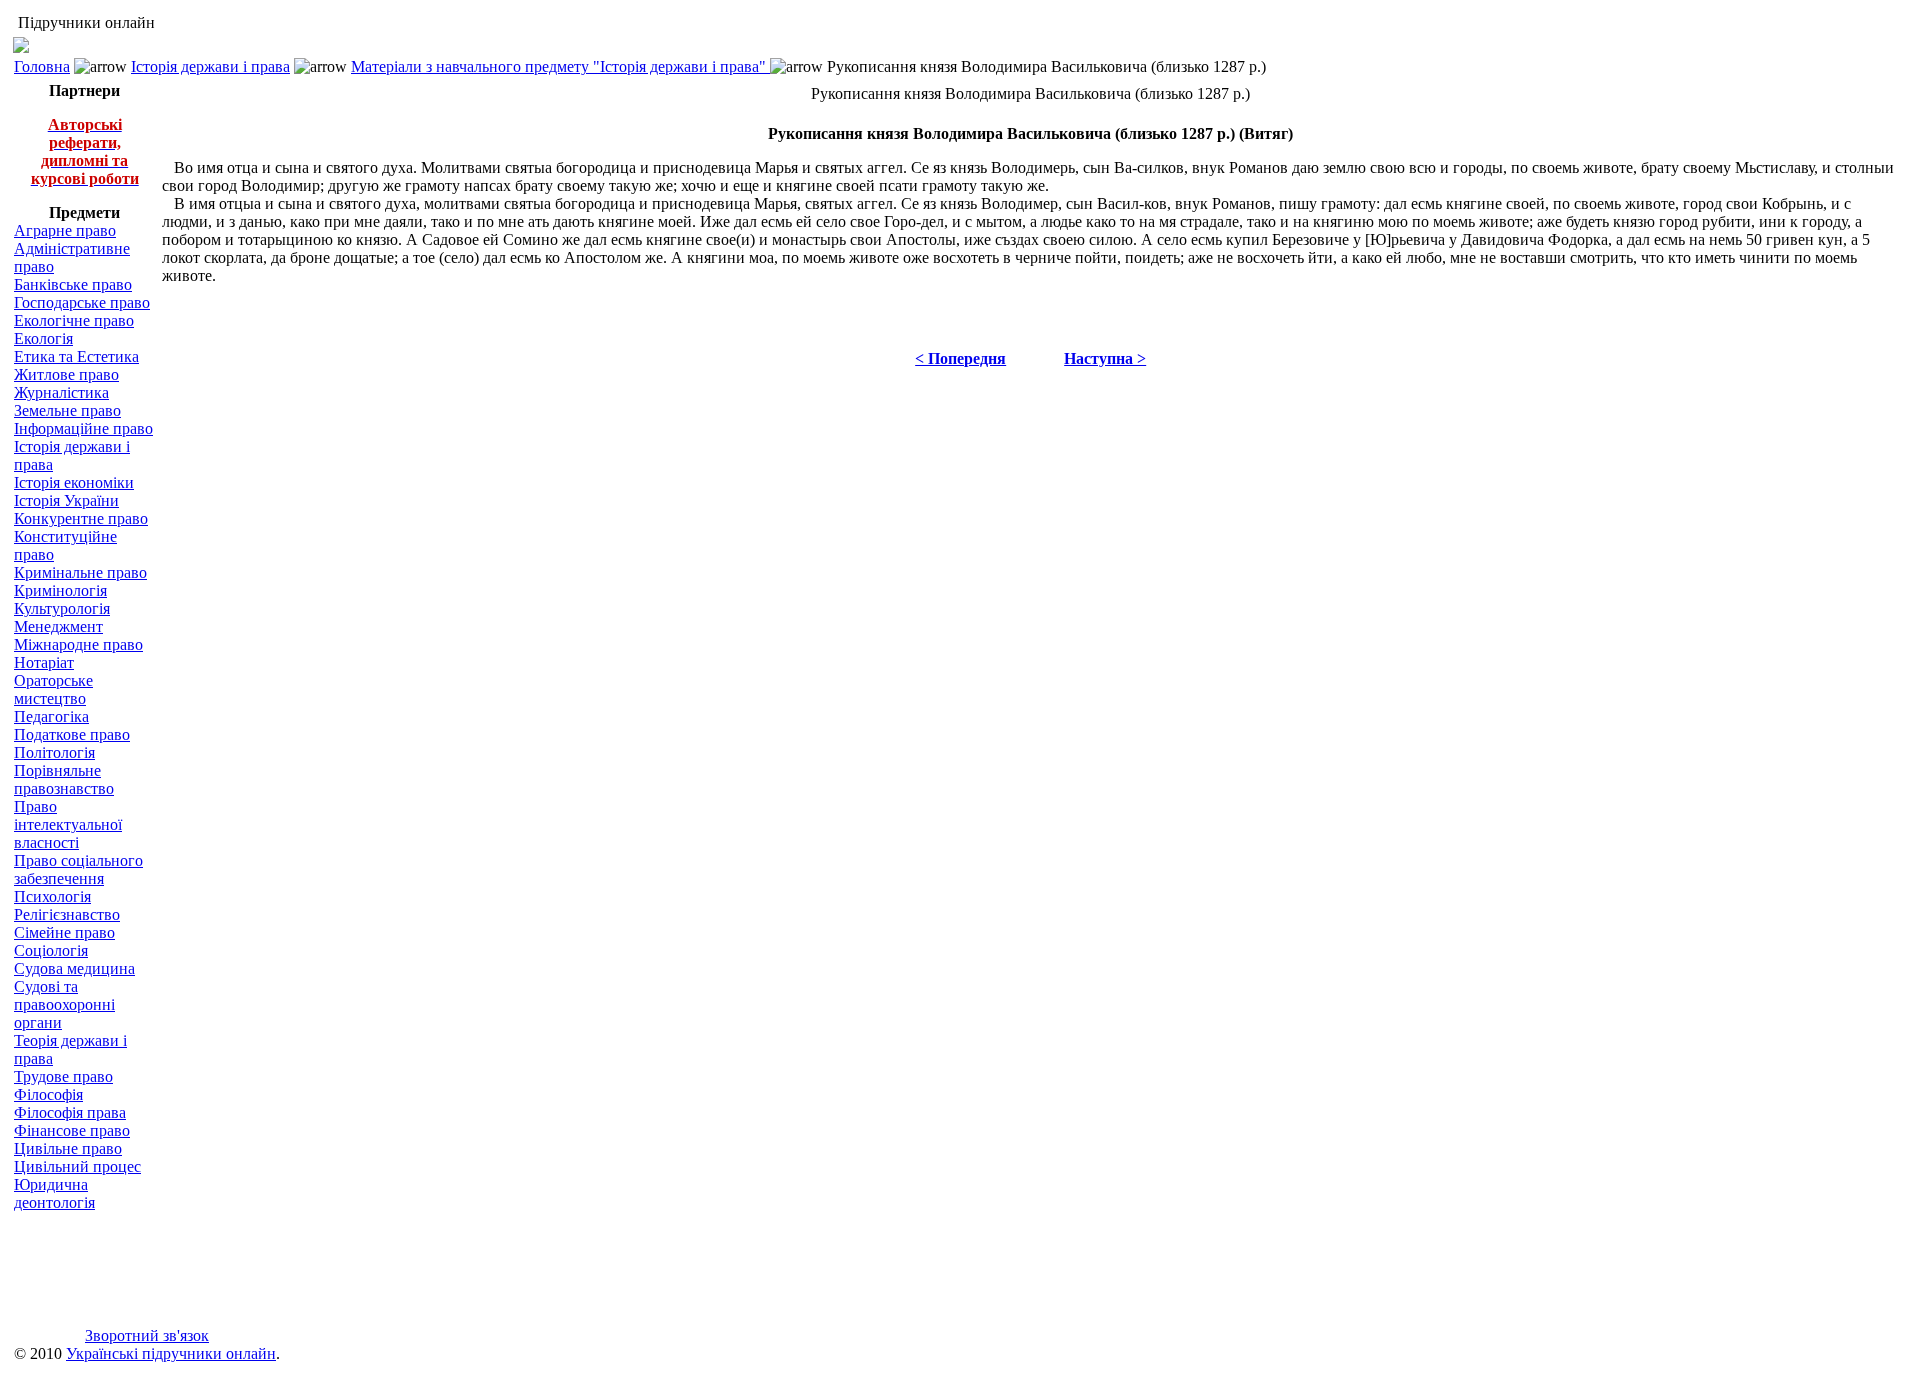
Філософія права (70, 1112)
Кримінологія (60, 590)
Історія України (66, 500)
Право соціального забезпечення (78, 869)
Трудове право (63, 1076)
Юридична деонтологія (54, 1193)
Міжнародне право (78, 644)
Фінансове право (72, 1130)
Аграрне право (65, 230)
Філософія (48, 1094)
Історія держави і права (210, 66)
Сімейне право (64, 932)
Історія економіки (74, 482)
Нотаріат (44, 662)
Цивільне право (68, 1148)
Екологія (43, 338)
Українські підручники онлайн (171, 1353)
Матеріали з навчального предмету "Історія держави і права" (560, 66)
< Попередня (960, 358)
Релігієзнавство (67, 914)
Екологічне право (74, 320)
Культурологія (62, 608)
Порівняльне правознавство (64, 779)
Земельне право (67, 410)
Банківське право (73, 284)
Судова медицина (74, 968)
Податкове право (72, 734)
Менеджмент (58, 626)
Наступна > (1105, 358)
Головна (42, 66)
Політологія (54, 752)
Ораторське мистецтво (53, 689)
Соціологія (51, 950)
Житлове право (66, 374)
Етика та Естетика (76, 356)
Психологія (52, 896)
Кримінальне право (80, 572)
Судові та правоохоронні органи (64, 1004)
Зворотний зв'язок (147, 1335)
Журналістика (61, 392)
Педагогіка (51, 716)
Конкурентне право (81, 518)
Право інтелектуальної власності (68, 824)
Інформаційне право (83, 428)
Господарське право (82, 302)
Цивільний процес (77, 1166)
